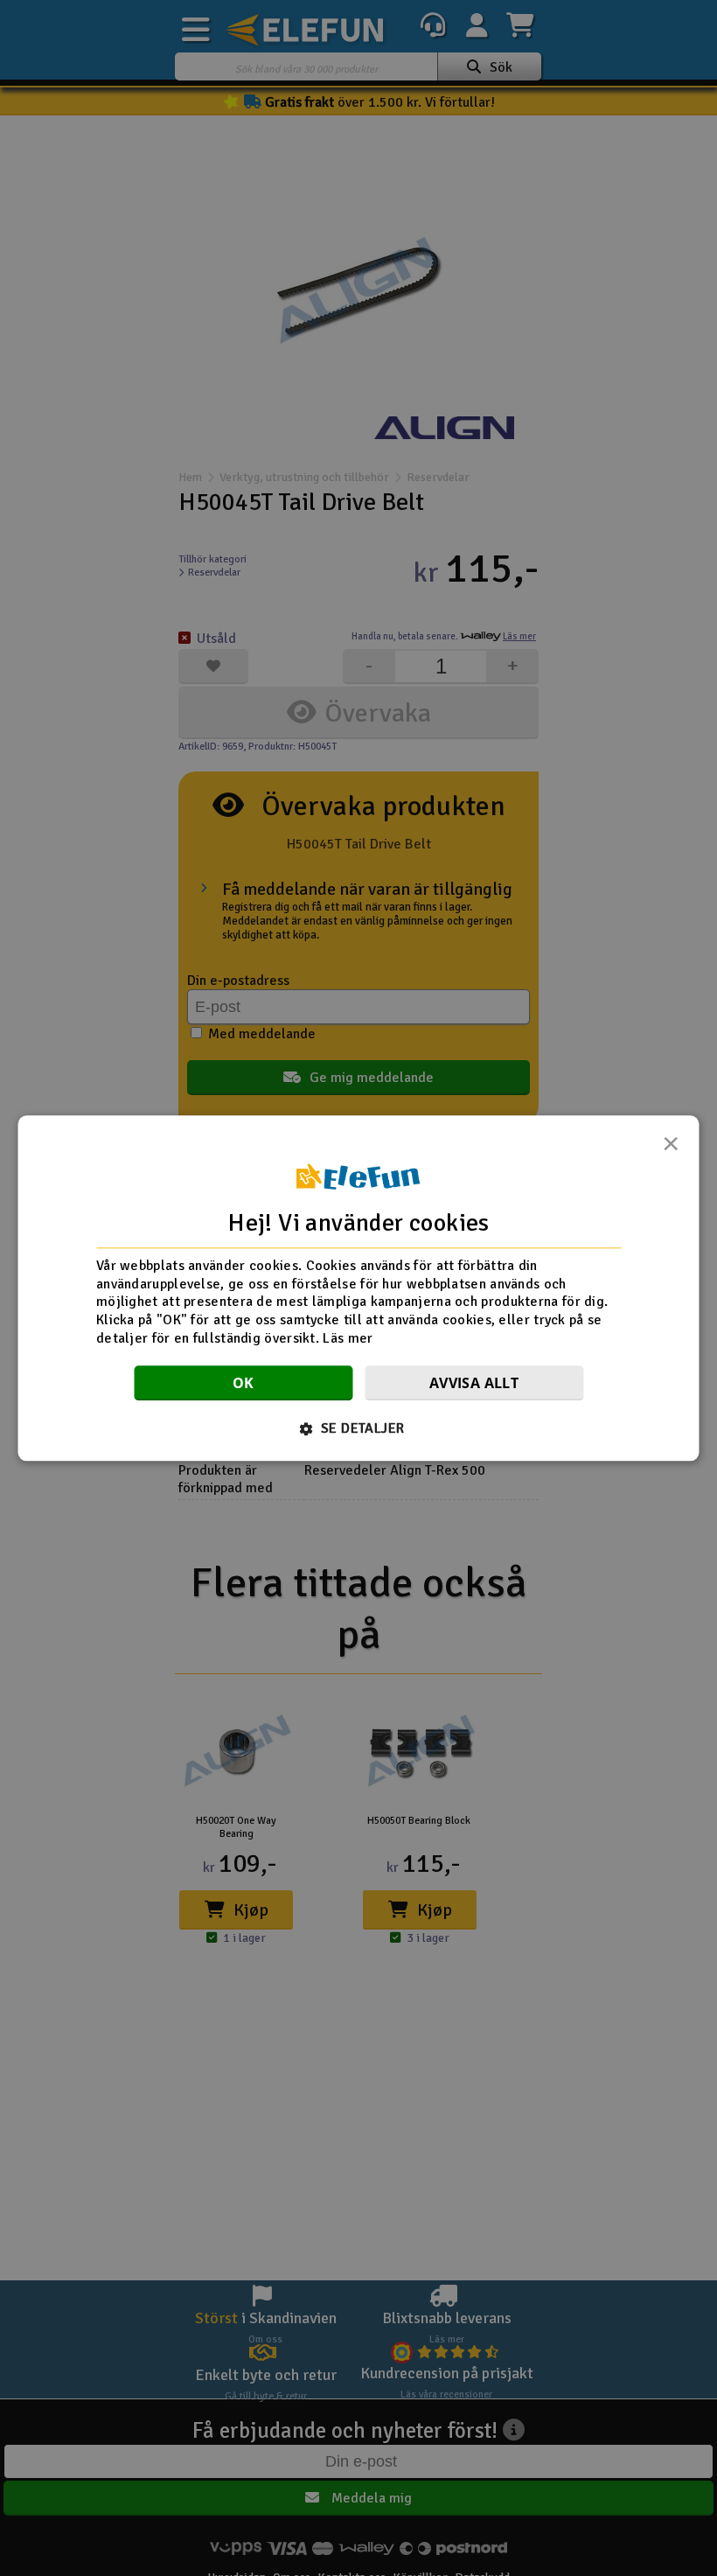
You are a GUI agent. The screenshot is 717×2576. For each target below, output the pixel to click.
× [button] (671, 1148)
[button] (359, 1428)
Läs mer (348, 1338)
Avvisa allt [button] (474, 1383)
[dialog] (359, 1288)
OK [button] (244, 1383)
